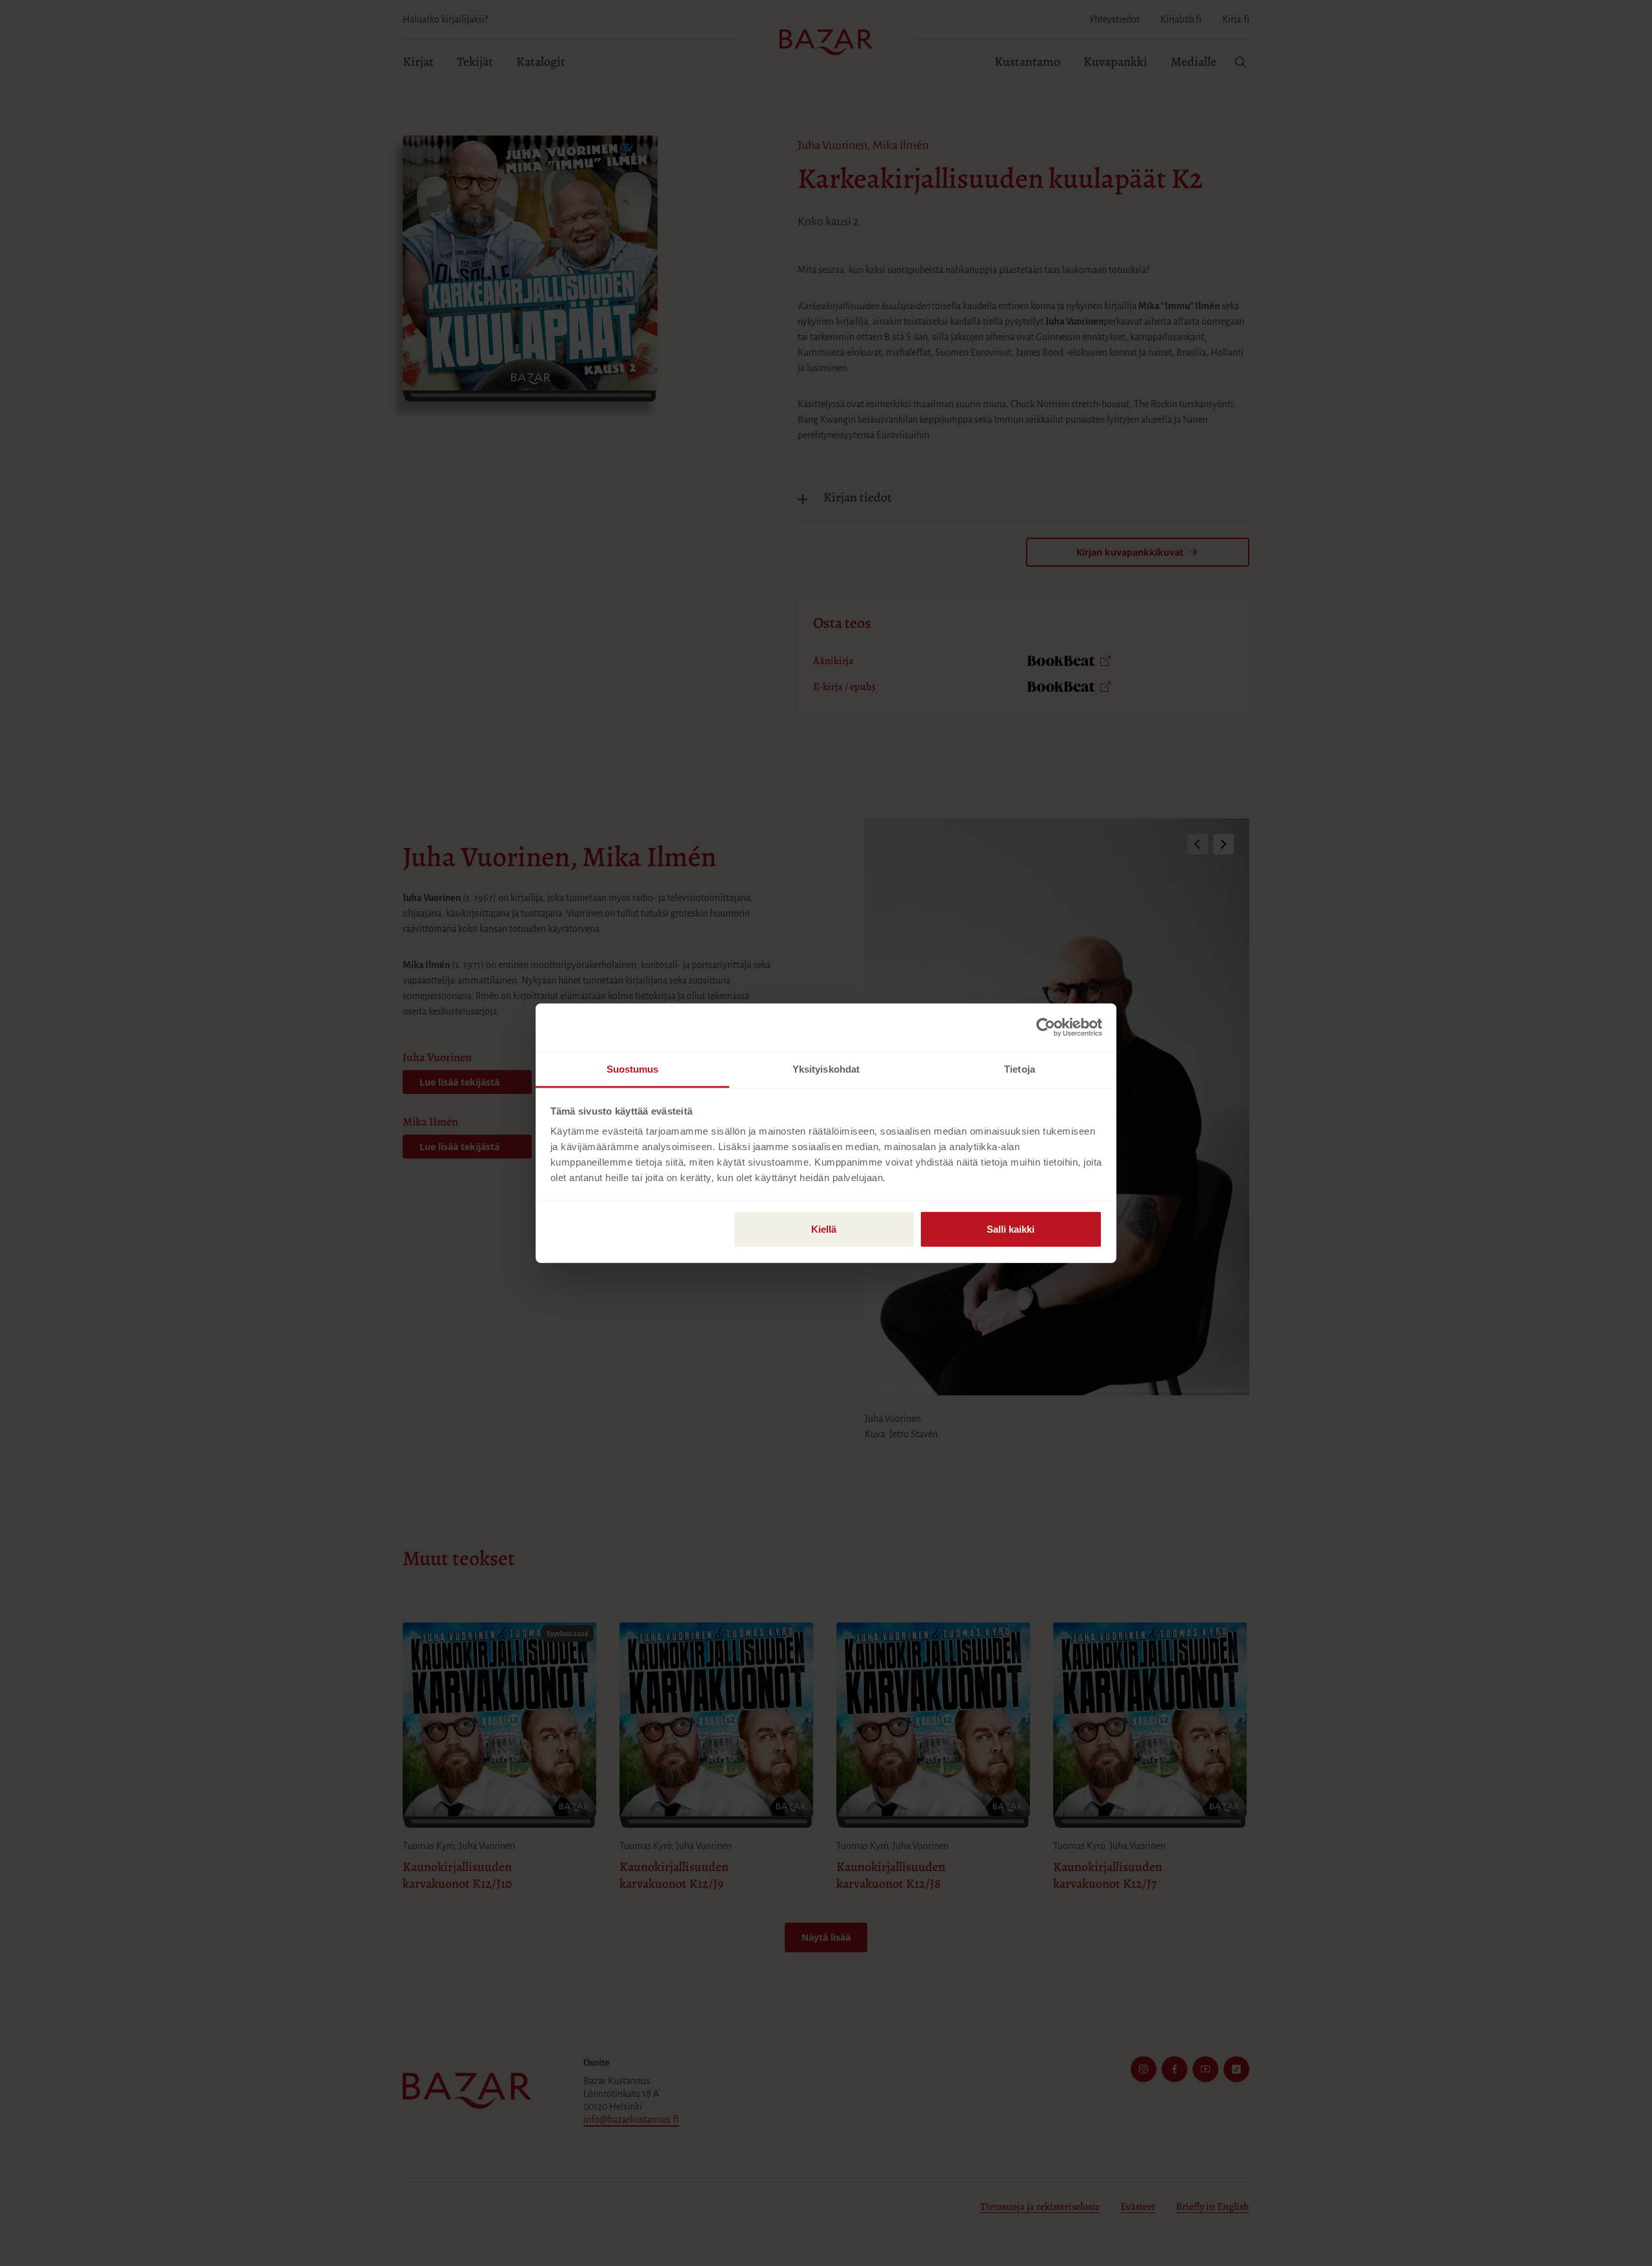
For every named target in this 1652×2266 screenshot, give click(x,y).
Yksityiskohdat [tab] (826, 1068)
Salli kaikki (1011, 1229)
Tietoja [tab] (1020, 1068)
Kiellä (824, 1229)
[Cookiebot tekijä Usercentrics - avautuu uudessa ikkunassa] (1046, 1027)
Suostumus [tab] (633, 1068)
